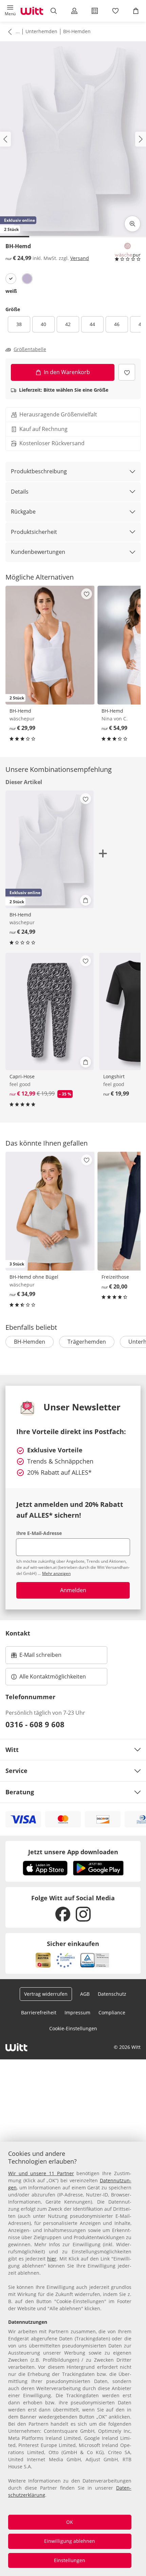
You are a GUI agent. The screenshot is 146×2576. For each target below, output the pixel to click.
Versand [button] (80, 258)
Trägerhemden (87, 1342)
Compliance (112, 2012)
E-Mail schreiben (36, 1657)
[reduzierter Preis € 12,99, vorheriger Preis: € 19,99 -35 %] (50, 1012)
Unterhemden (41, 31)
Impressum (77, 2012)
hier (52, 2259)
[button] (10, 11)
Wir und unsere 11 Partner (41, 2173)
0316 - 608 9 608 (35, 1724)
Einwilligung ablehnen (70, 2541)
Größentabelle (30, 349)
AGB (85, 1994)
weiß (11, 291)
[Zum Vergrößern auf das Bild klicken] (132, 224)
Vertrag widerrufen (46, 1994)
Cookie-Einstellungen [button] (73, 2028)
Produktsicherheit (34, 532)
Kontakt (18, 1633)
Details (20, 492)
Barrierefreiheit (39, 2012)
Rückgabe (23, 512)
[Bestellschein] (95, 11)
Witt (12, 1750)
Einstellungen (70, 2560)
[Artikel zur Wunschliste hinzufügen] (127, 372)
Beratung (20, 1792)
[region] (73, 2359)
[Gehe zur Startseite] (32, 11)
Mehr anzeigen (56, 1573)
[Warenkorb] (136, 11)
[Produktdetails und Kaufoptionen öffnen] (86, 900)
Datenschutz (112, 1994)
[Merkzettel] (115, 11)
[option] (11, 279)
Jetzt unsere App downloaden (73, 1852)
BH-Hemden (77, 31)
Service (16, 1771)
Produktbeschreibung (39, 471)
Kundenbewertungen (38, 552)
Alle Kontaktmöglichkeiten (53, 1676)
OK (70, 2522)
